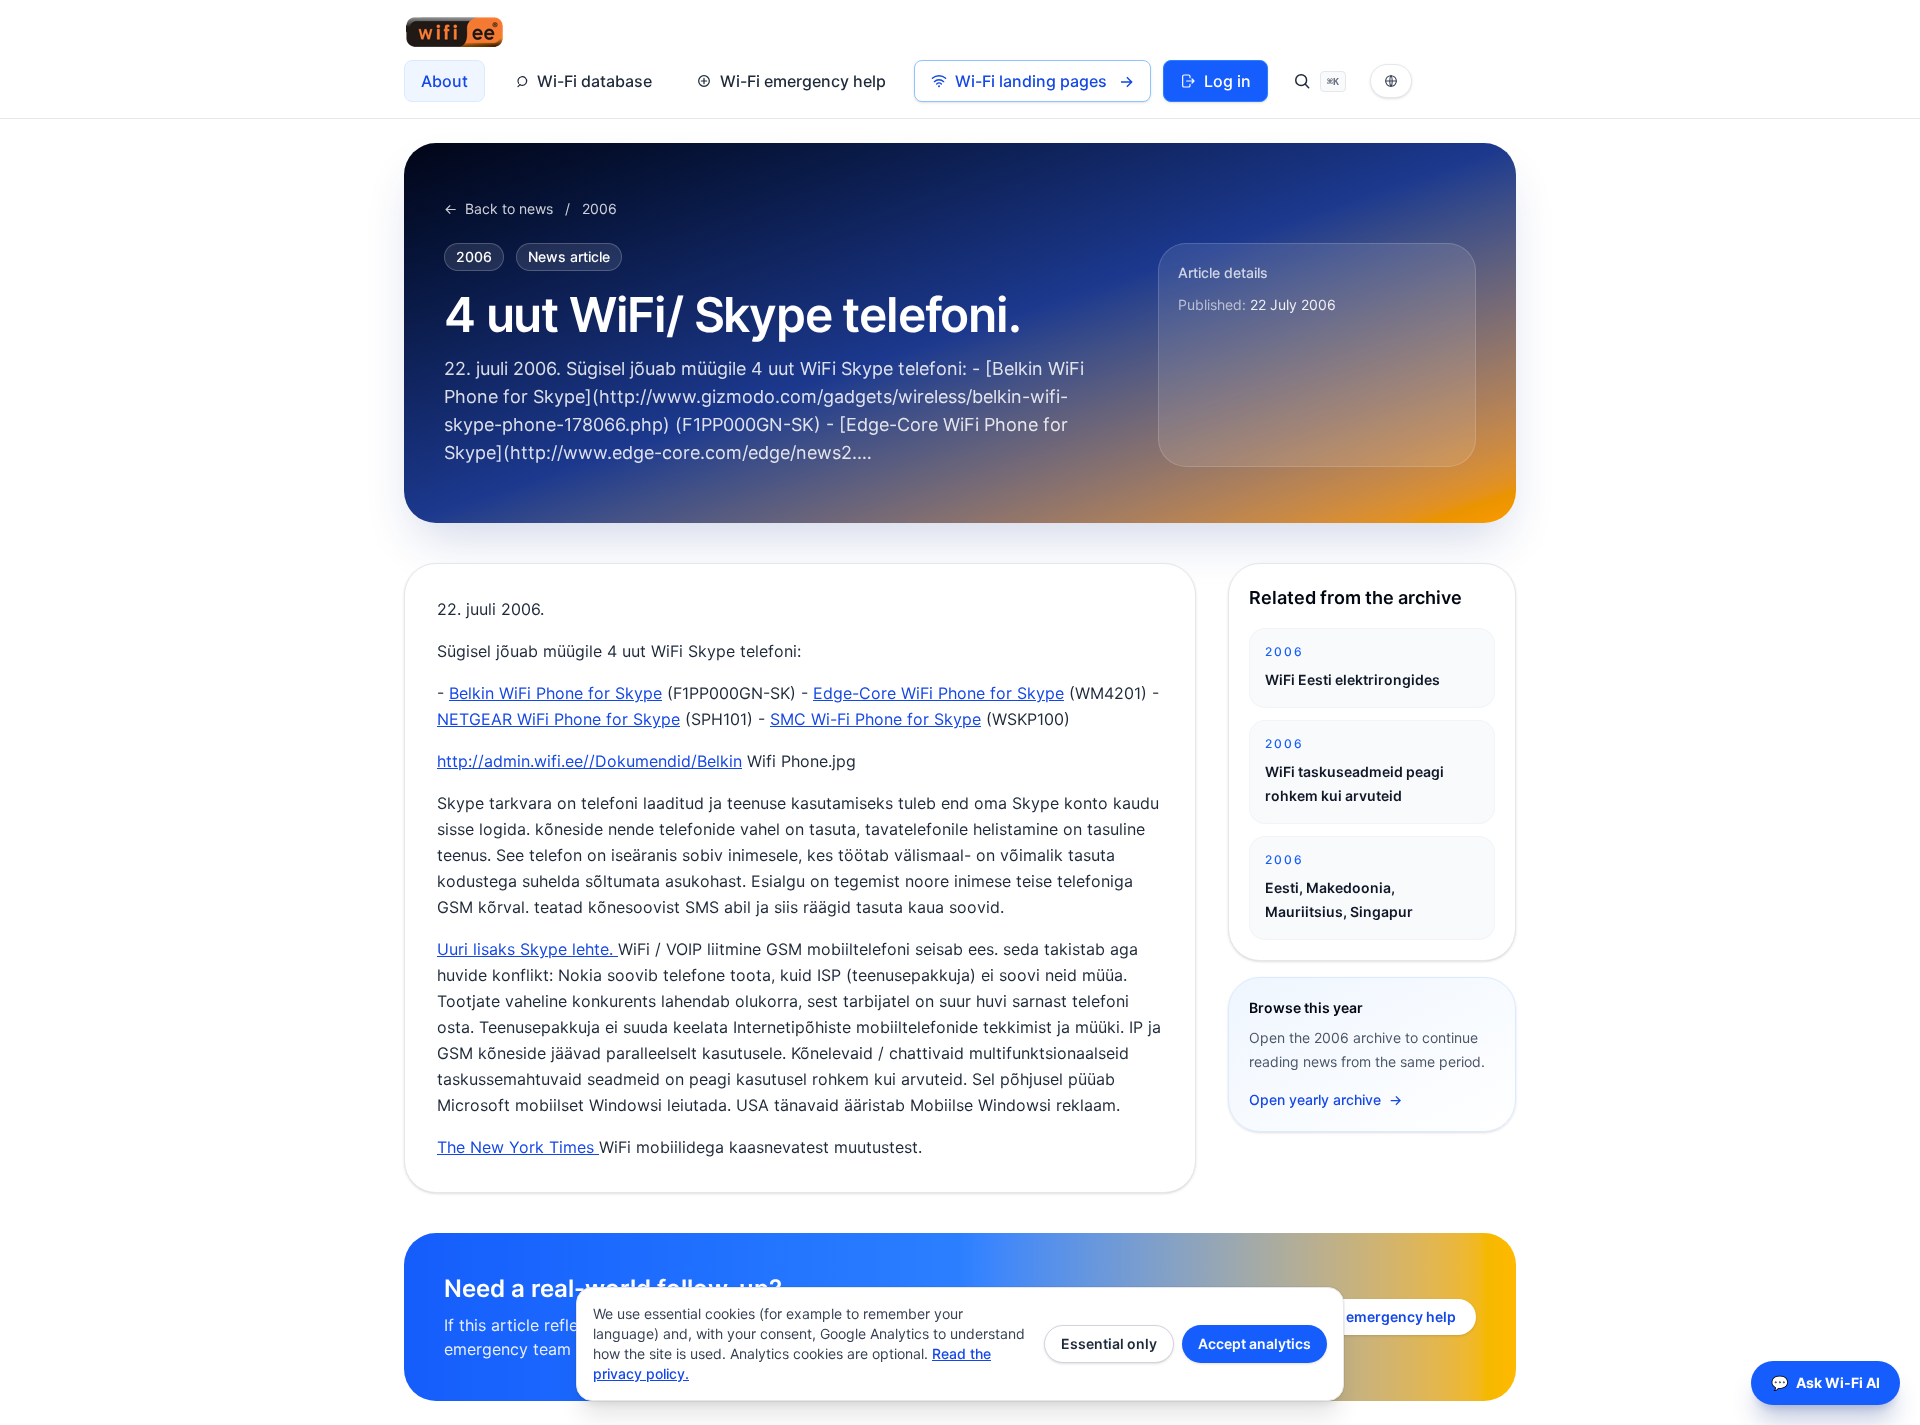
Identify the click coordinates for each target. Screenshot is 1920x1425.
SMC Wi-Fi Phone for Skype (875, 719)
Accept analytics (1254, 1343)
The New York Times (518, 1147)
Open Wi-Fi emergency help (1361, 1316)
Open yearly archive (1325, 1099)
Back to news (498, 208)
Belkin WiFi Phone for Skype (555, 693)
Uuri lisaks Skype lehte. (527, 949)
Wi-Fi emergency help (803, 81)
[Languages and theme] (1391, 81)
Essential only (1109, 1343)
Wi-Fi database (594, 81)
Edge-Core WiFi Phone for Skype (938, 693)
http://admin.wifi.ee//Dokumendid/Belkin (589, 761)
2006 (599, 208)
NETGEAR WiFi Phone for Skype (558, 719)
